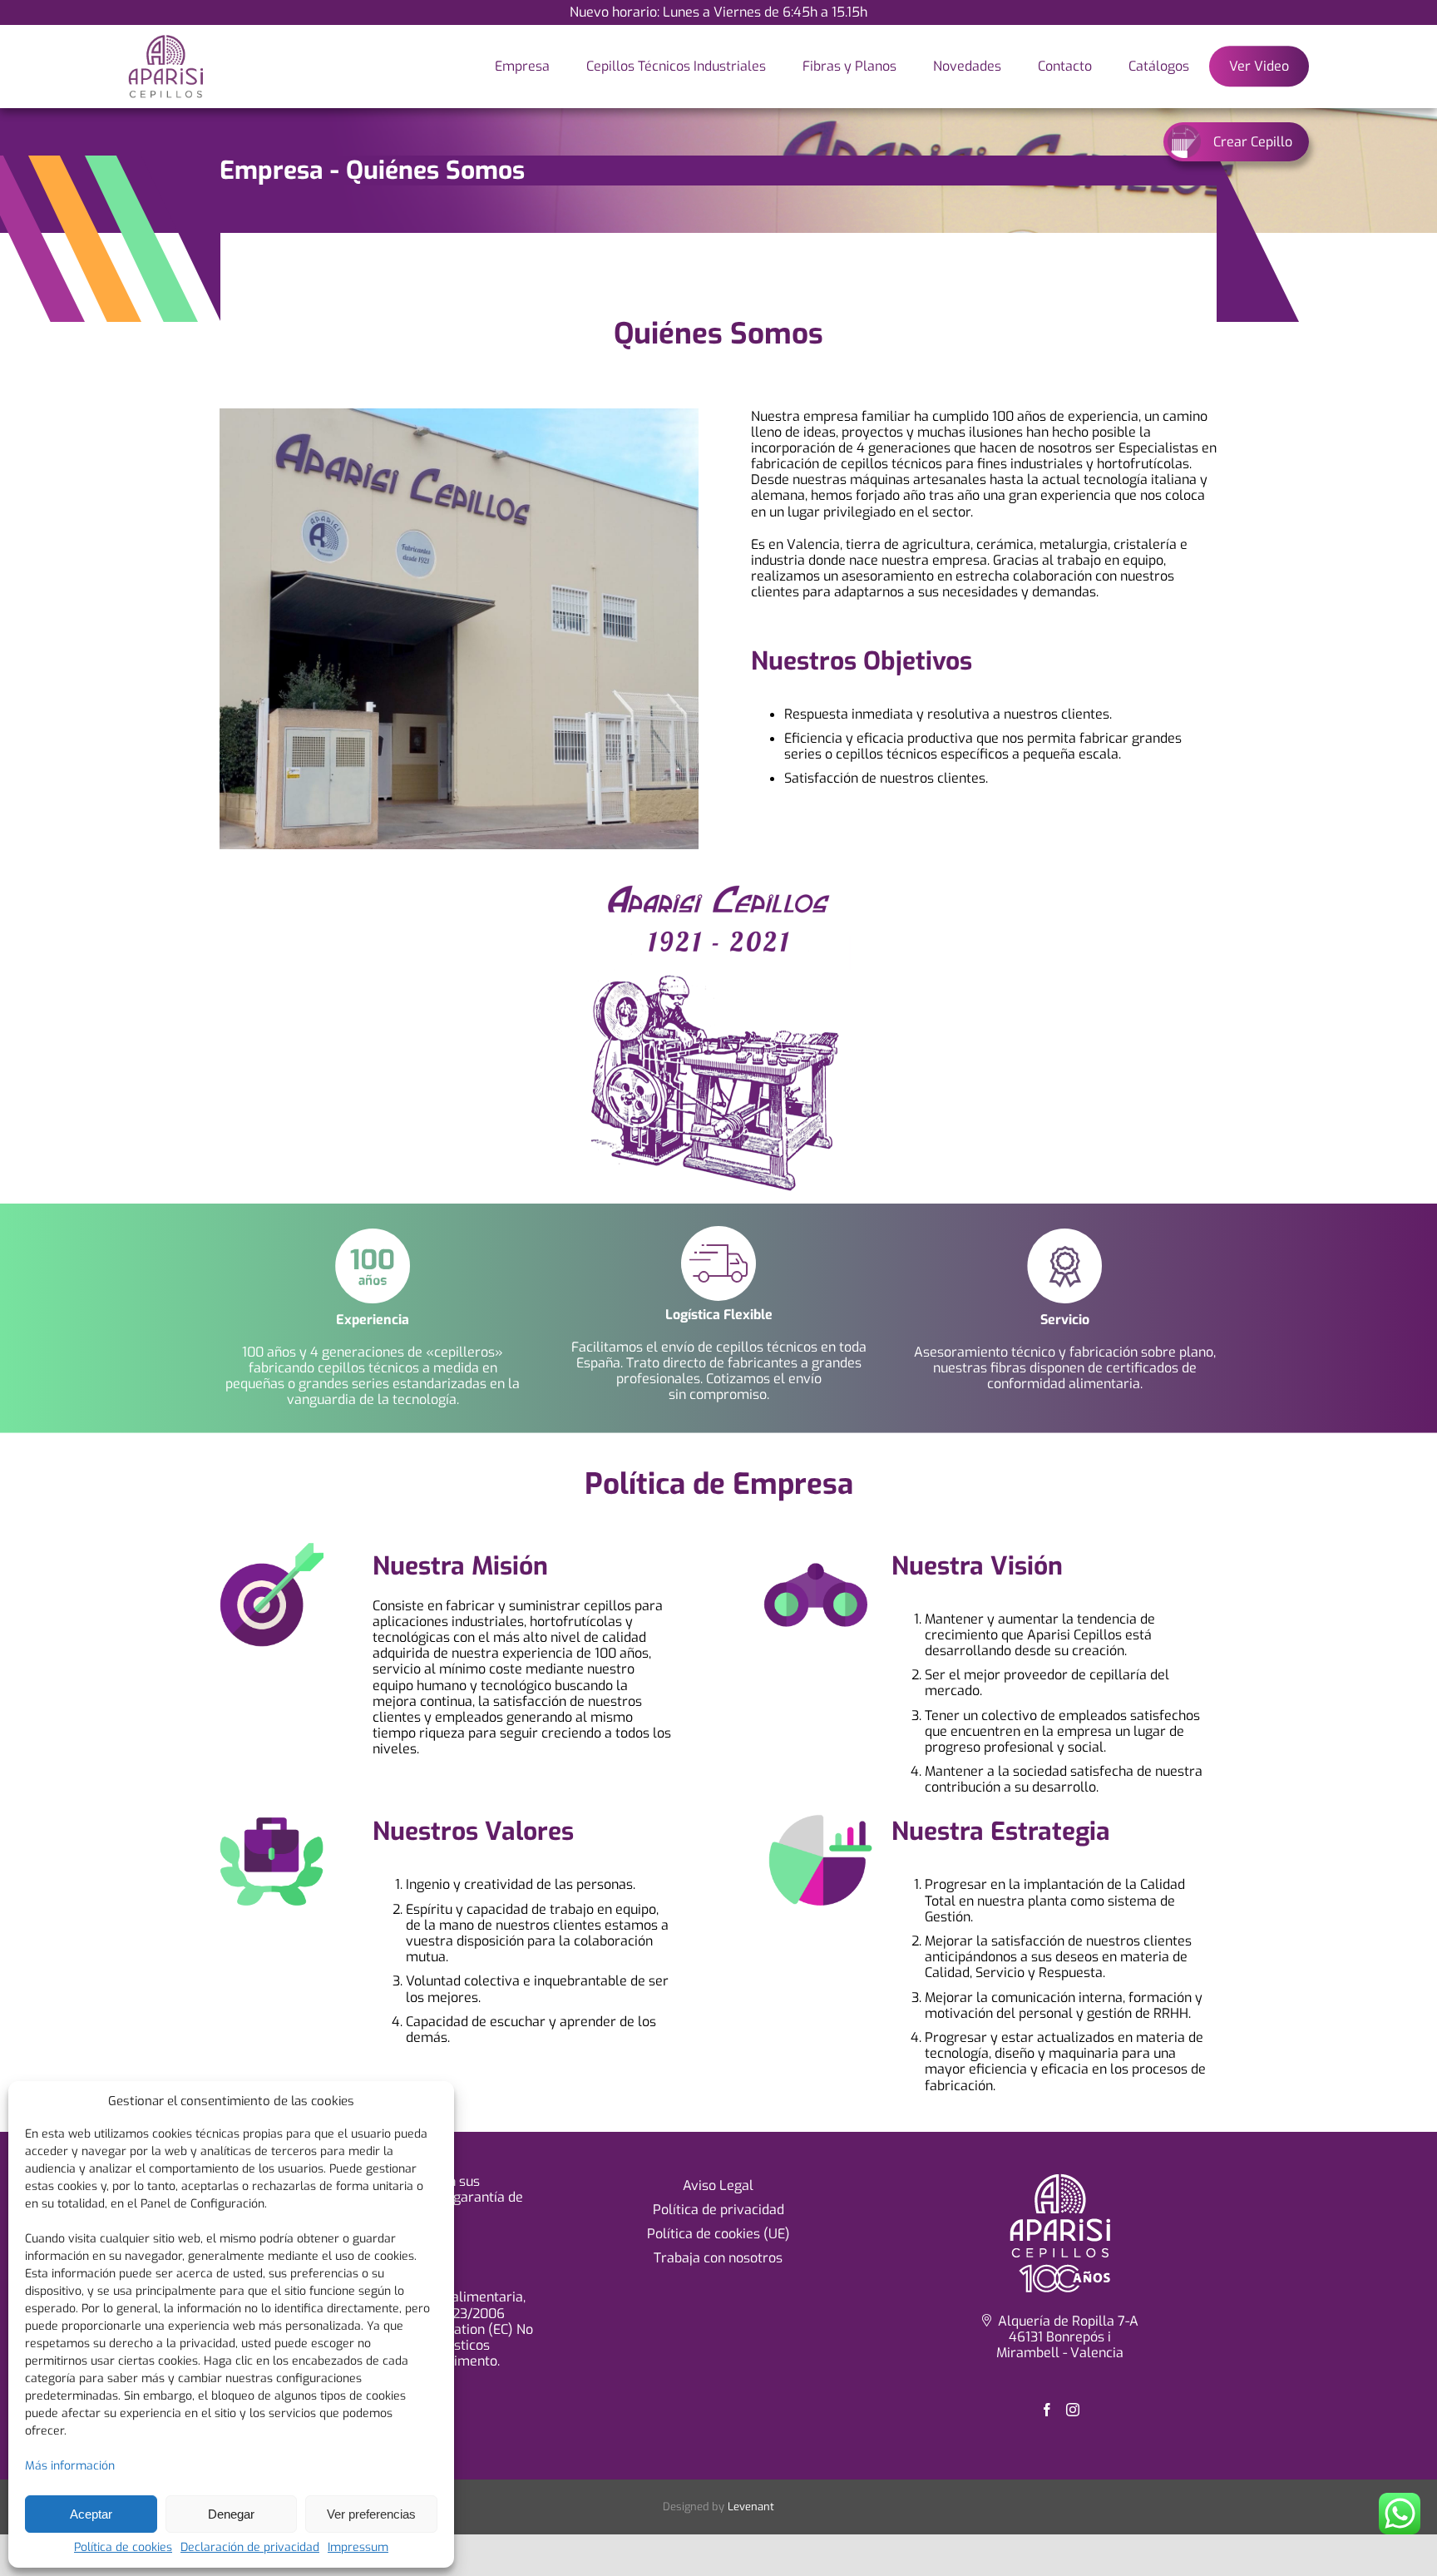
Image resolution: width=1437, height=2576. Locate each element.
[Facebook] (1047, 2410)
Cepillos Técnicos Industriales (676, 66)
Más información (70, 2466)
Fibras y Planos (849, 66)
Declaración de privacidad (250, 2548)
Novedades (967, 66)
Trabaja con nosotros (718, 2258)
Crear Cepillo (1253, 142)
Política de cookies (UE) (718, 2234)
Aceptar (91, 2514)
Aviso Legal (718, 2185)
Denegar (231, 2514)
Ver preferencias (371, 2514)
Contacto (1065, 66)
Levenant (751, 2507)
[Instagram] (1073, 2410)
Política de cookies (123, 2548)
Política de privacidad (718, 2210)
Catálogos (1159, 66)
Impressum (358, 2548)
